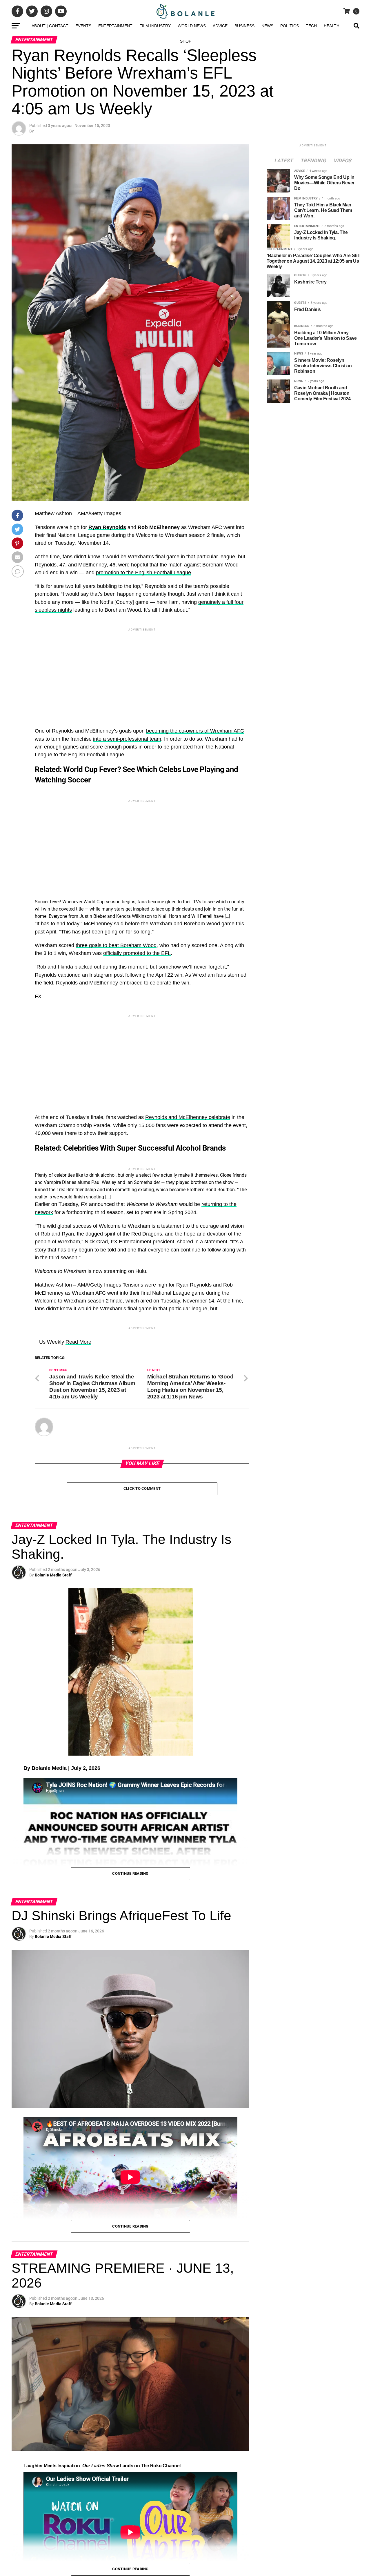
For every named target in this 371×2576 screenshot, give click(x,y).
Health (332, 26)
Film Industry (155, 26)
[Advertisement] (142, 673)
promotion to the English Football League (143, 573)
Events (83, 26)
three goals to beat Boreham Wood (116, 945)
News (267, 26)
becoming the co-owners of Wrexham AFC (195, 731)
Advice (220, 26)
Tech (311, 26)
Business (244, 26)
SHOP (186, 41)
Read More (78, 1524)
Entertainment (115, 26)
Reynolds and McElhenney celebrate (188, 1117)
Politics (290, 26)
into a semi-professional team (127, 739)
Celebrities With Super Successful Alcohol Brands (130, 1148)
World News (192, 26)
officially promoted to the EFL (137, 953)
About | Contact (50, 26)
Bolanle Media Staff (53, 1757)
